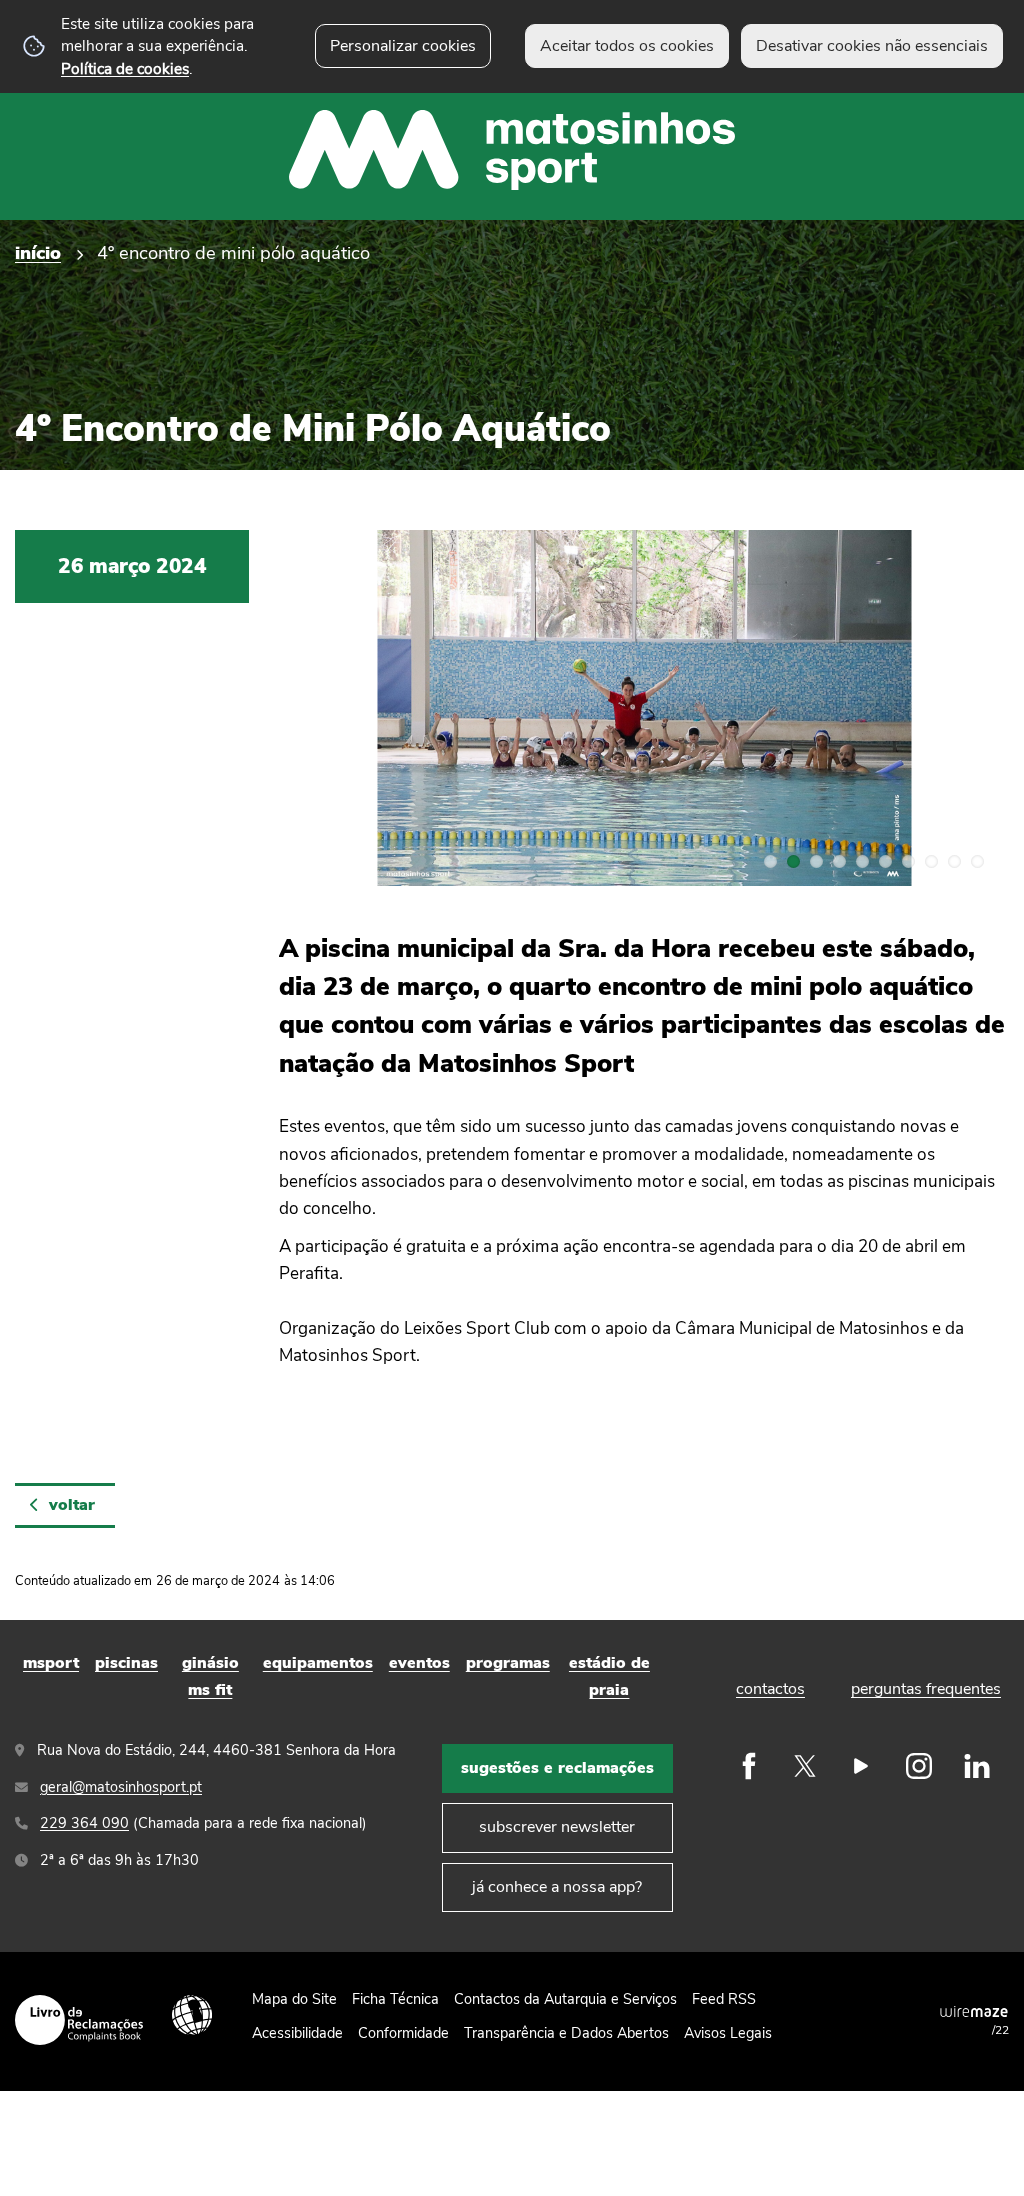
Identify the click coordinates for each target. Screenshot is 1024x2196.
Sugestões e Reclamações (557, 1768)
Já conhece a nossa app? (557, 1887)
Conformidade (403, 2033)
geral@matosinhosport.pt (121, 1787)
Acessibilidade (192, 2015)
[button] (770, 861)
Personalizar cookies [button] (403, 46)
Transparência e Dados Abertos (566, 2033)
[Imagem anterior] (317, 708)
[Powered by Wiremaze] (974, 2011)
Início (38, 252)
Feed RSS (724, 1999)
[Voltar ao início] (512, 110)
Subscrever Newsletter (557, 1827)
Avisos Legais (728, 2033)
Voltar (72, 1505)
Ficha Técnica (395, 1999)
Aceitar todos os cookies (627, 46)
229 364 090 (84, 1823)
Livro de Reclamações (79, 2020)
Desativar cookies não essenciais (872, 46)
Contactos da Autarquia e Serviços (565, 1999)
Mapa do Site (294, 1999)
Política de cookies (125, 68)
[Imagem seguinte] (971, 708)
